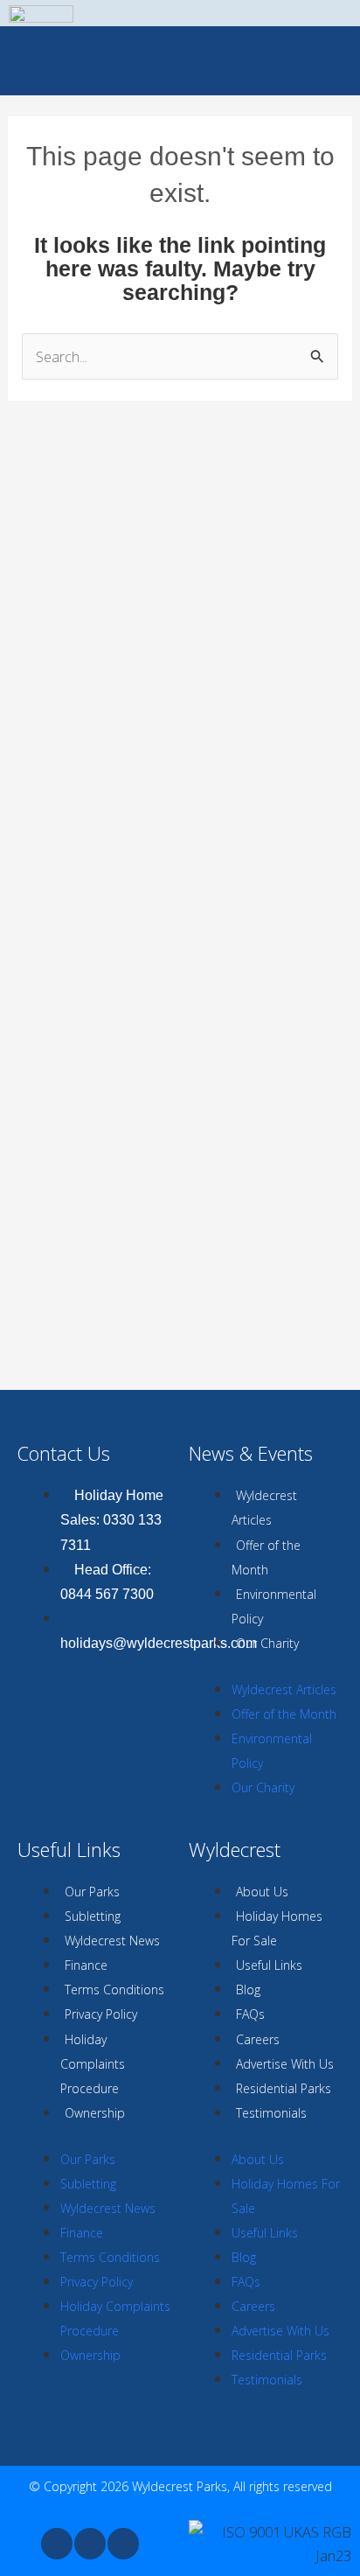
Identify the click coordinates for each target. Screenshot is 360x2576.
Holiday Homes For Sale (277, 1928)
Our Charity (267, 1643)
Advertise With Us (285, 2064)
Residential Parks (284, 2088)
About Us (262, 1892)
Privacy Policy (101, 2014)
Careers (258, 2039)
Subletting (93, 1916)
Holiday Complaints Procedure (93, 2064)
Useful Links (269, 1965)
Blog (248, 1990)
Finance (86, 1965)
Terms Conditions (114, 1990)
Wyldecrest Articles (264, 1508)
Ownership (95, 2113)
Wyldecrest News (112, 1941)
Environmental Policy (274, 1606)
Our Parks (92, 1892)
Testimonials (271, 2113)
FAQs (250, 2014)
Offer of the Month (266, 1557)
